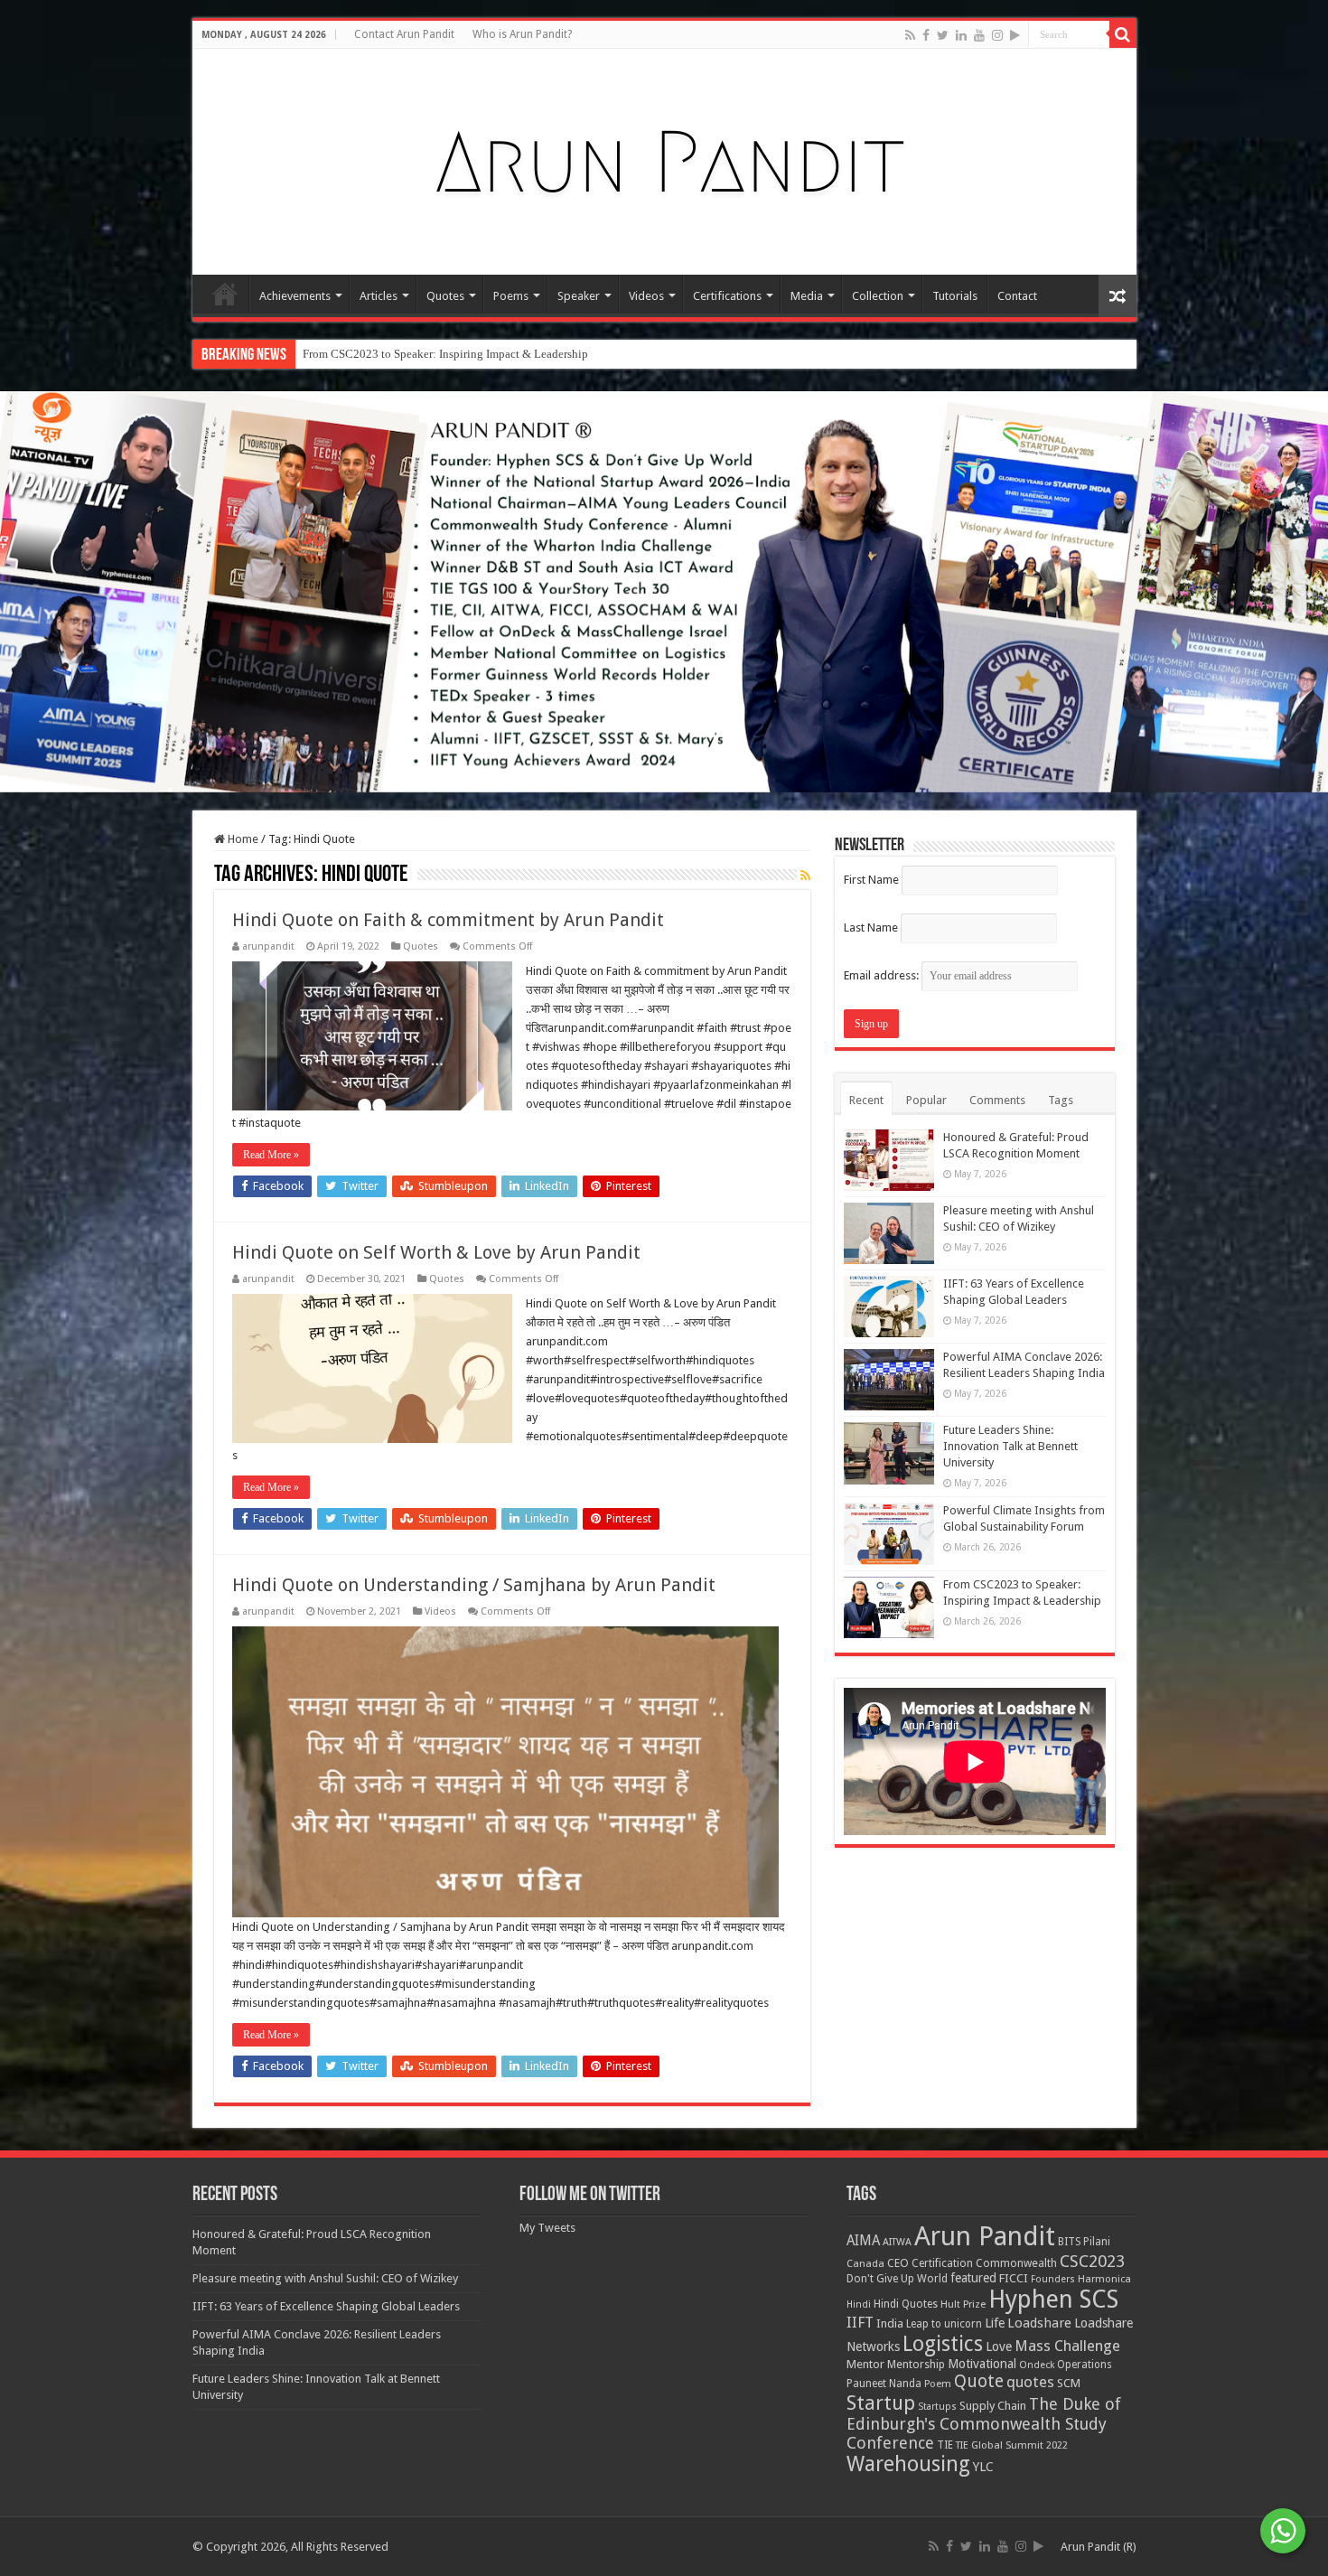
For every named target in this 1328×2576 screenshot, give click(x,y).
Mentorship (916, 2364)
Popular (926, 1100)
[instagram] (997, 35)
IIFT (860, 2323)
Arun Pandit (985, 2236)
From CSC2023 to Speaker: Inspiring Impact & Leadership (445, 354)
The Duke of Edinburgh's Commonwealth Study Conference (984, 2423)
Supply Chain (993, 2406)
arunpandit (268, 946)
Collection (878, 296)
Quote (979, 2381)
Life (995, 2323)
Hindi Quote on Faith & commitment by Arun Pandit (448, 920)
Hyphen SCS (1053, 2300)
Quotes (445, 296)
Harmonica (1104, 2279)
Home (225, 294)
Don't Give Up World (897, 2279)
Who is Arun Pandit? (522, 34)
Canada (865, 2264)
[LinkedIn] (961, 35)
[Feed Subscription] (805, 876)
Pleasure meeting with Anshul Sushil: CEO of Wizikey (325, 2278)
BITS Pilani (1084, 2242)
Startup (881, 2403)
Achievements (295, 296)
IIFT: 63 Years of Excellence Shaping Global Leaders (326, 2306)
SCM (1069, 2383)
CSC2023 (1092, 2261)
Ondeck (1037, 2365)
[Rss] (910, 35)
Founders (1053, 2279)
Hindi (859, 2304)
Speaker (579, 296)
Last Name (871, 927)
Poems (511, 296)
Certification (942, 2263)
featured (973, 2278)
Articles (379, 296)
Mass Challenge (1067, 2346)
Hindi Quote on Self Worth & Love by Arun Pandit (436, 1252)
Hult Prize (963, 2304)
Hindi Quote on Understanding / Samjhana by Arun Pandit (474, 1585)
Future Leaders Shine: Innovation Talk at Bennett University (1010, 1446)
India (890, 2323)
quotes (1030, 2382)
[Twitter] (943, 35)
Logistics (943, 2344)
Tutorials (955, 296)
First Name (871, 880)
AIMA (863, 2241)
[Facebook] (926, 35)
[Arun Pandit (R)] (664, 158)
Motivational (982, 2364)
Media (807, 296)
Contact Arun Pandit (404, 34)
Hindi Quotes (906, 2304)
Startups (937, 2407)
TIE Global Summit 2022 (1012, 2445)
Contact (1017, 296)
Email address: (883, 975)
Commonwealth (1016, 2263)
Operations (1085, 2365)
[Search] (1123, 34)
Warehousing (908, 2464)
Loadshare (1039, 2323)
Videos (646, 296)
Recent (866, 1100)
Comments (997, 1100)
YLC (983, 2466)
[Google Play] (1015, 35)
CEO (898, 2263)
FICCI (1014, 2278)
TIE (945, 2445)
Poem (938, 2384)
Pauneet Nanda (884, 2384)
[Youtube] (979, 35)
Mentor (865, 2364)
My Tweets (547, 2228)
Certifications (727, 296)
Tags (1061, 1100)
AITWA (897, 2242)
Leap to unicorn (944, 2324)
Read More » (271, 1155)
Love (999, 2347)
